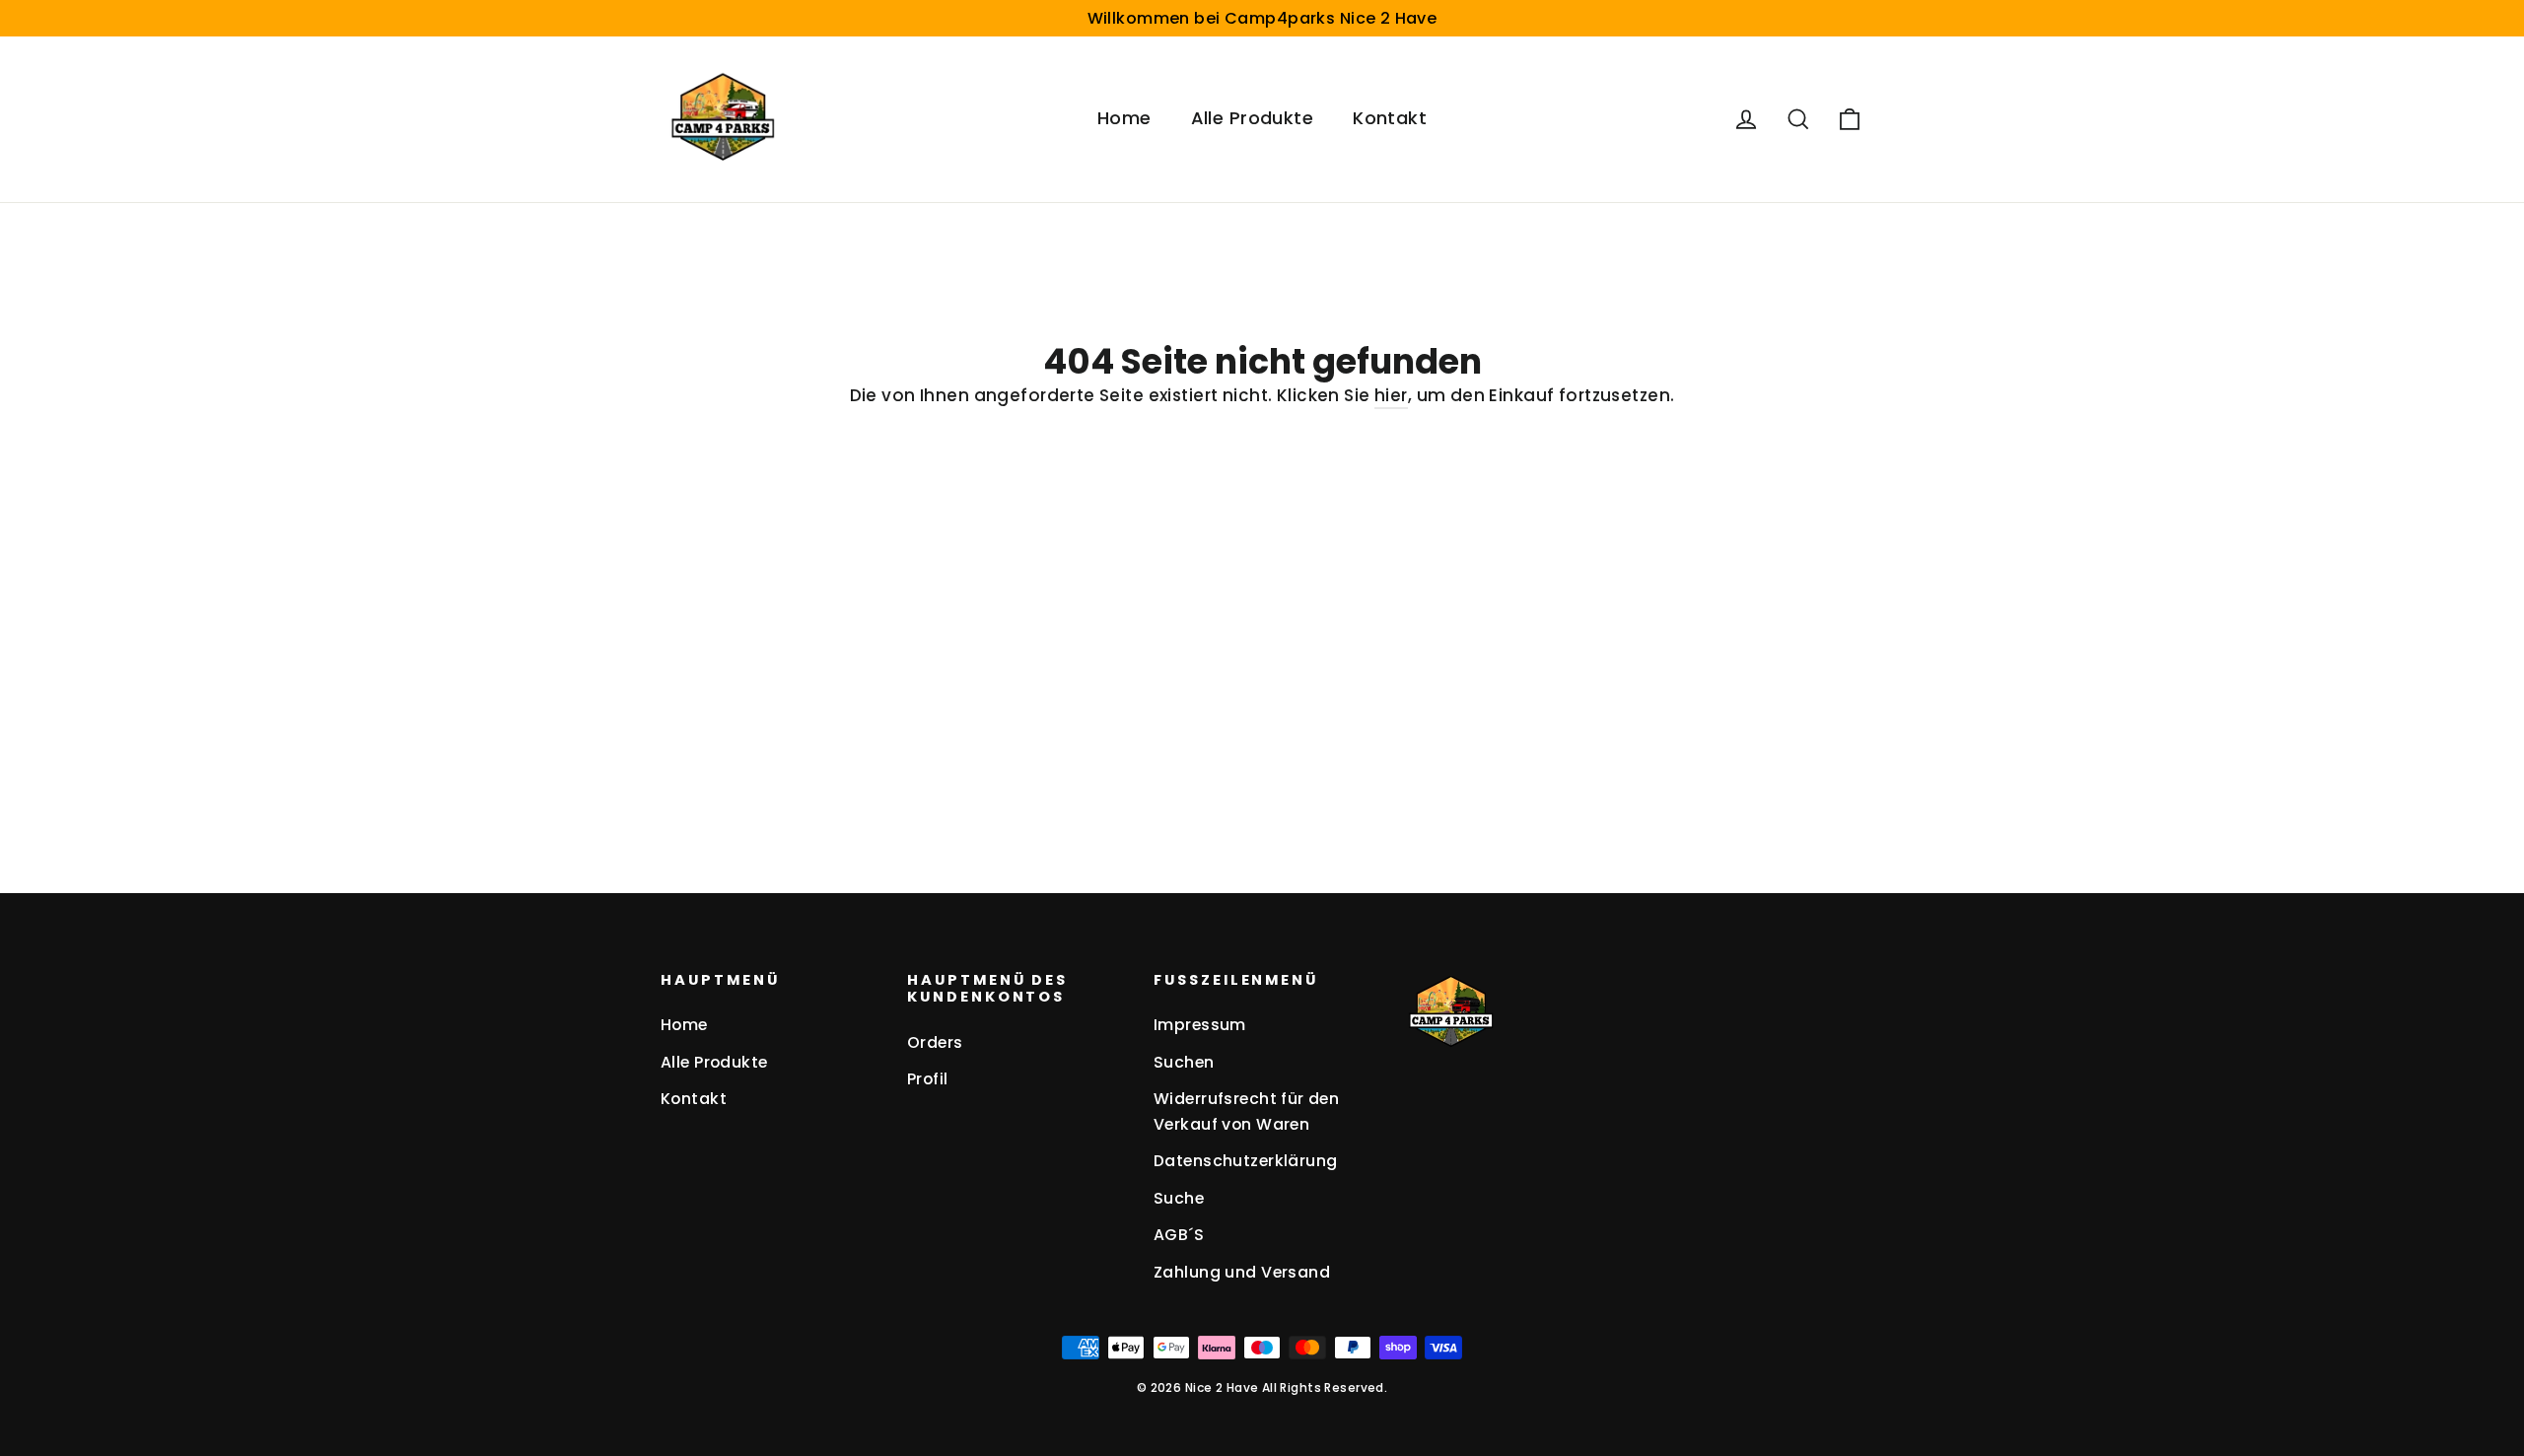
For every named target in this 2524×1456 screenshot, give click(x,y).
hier (1391, 395)
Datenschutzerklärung (1246, 1161)
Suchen (1184, 1062)
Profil (928, 1079)
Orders (935, 1042)
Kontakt (1390, 118)
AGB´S (1179, 1235)
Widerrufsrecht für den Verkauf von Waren (1246, 1111)
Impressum (1200, 1025)
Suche (1179, 1198)
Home (1124, 118)
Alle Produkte (1253, 118)
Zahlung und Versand (1242, 1272)
